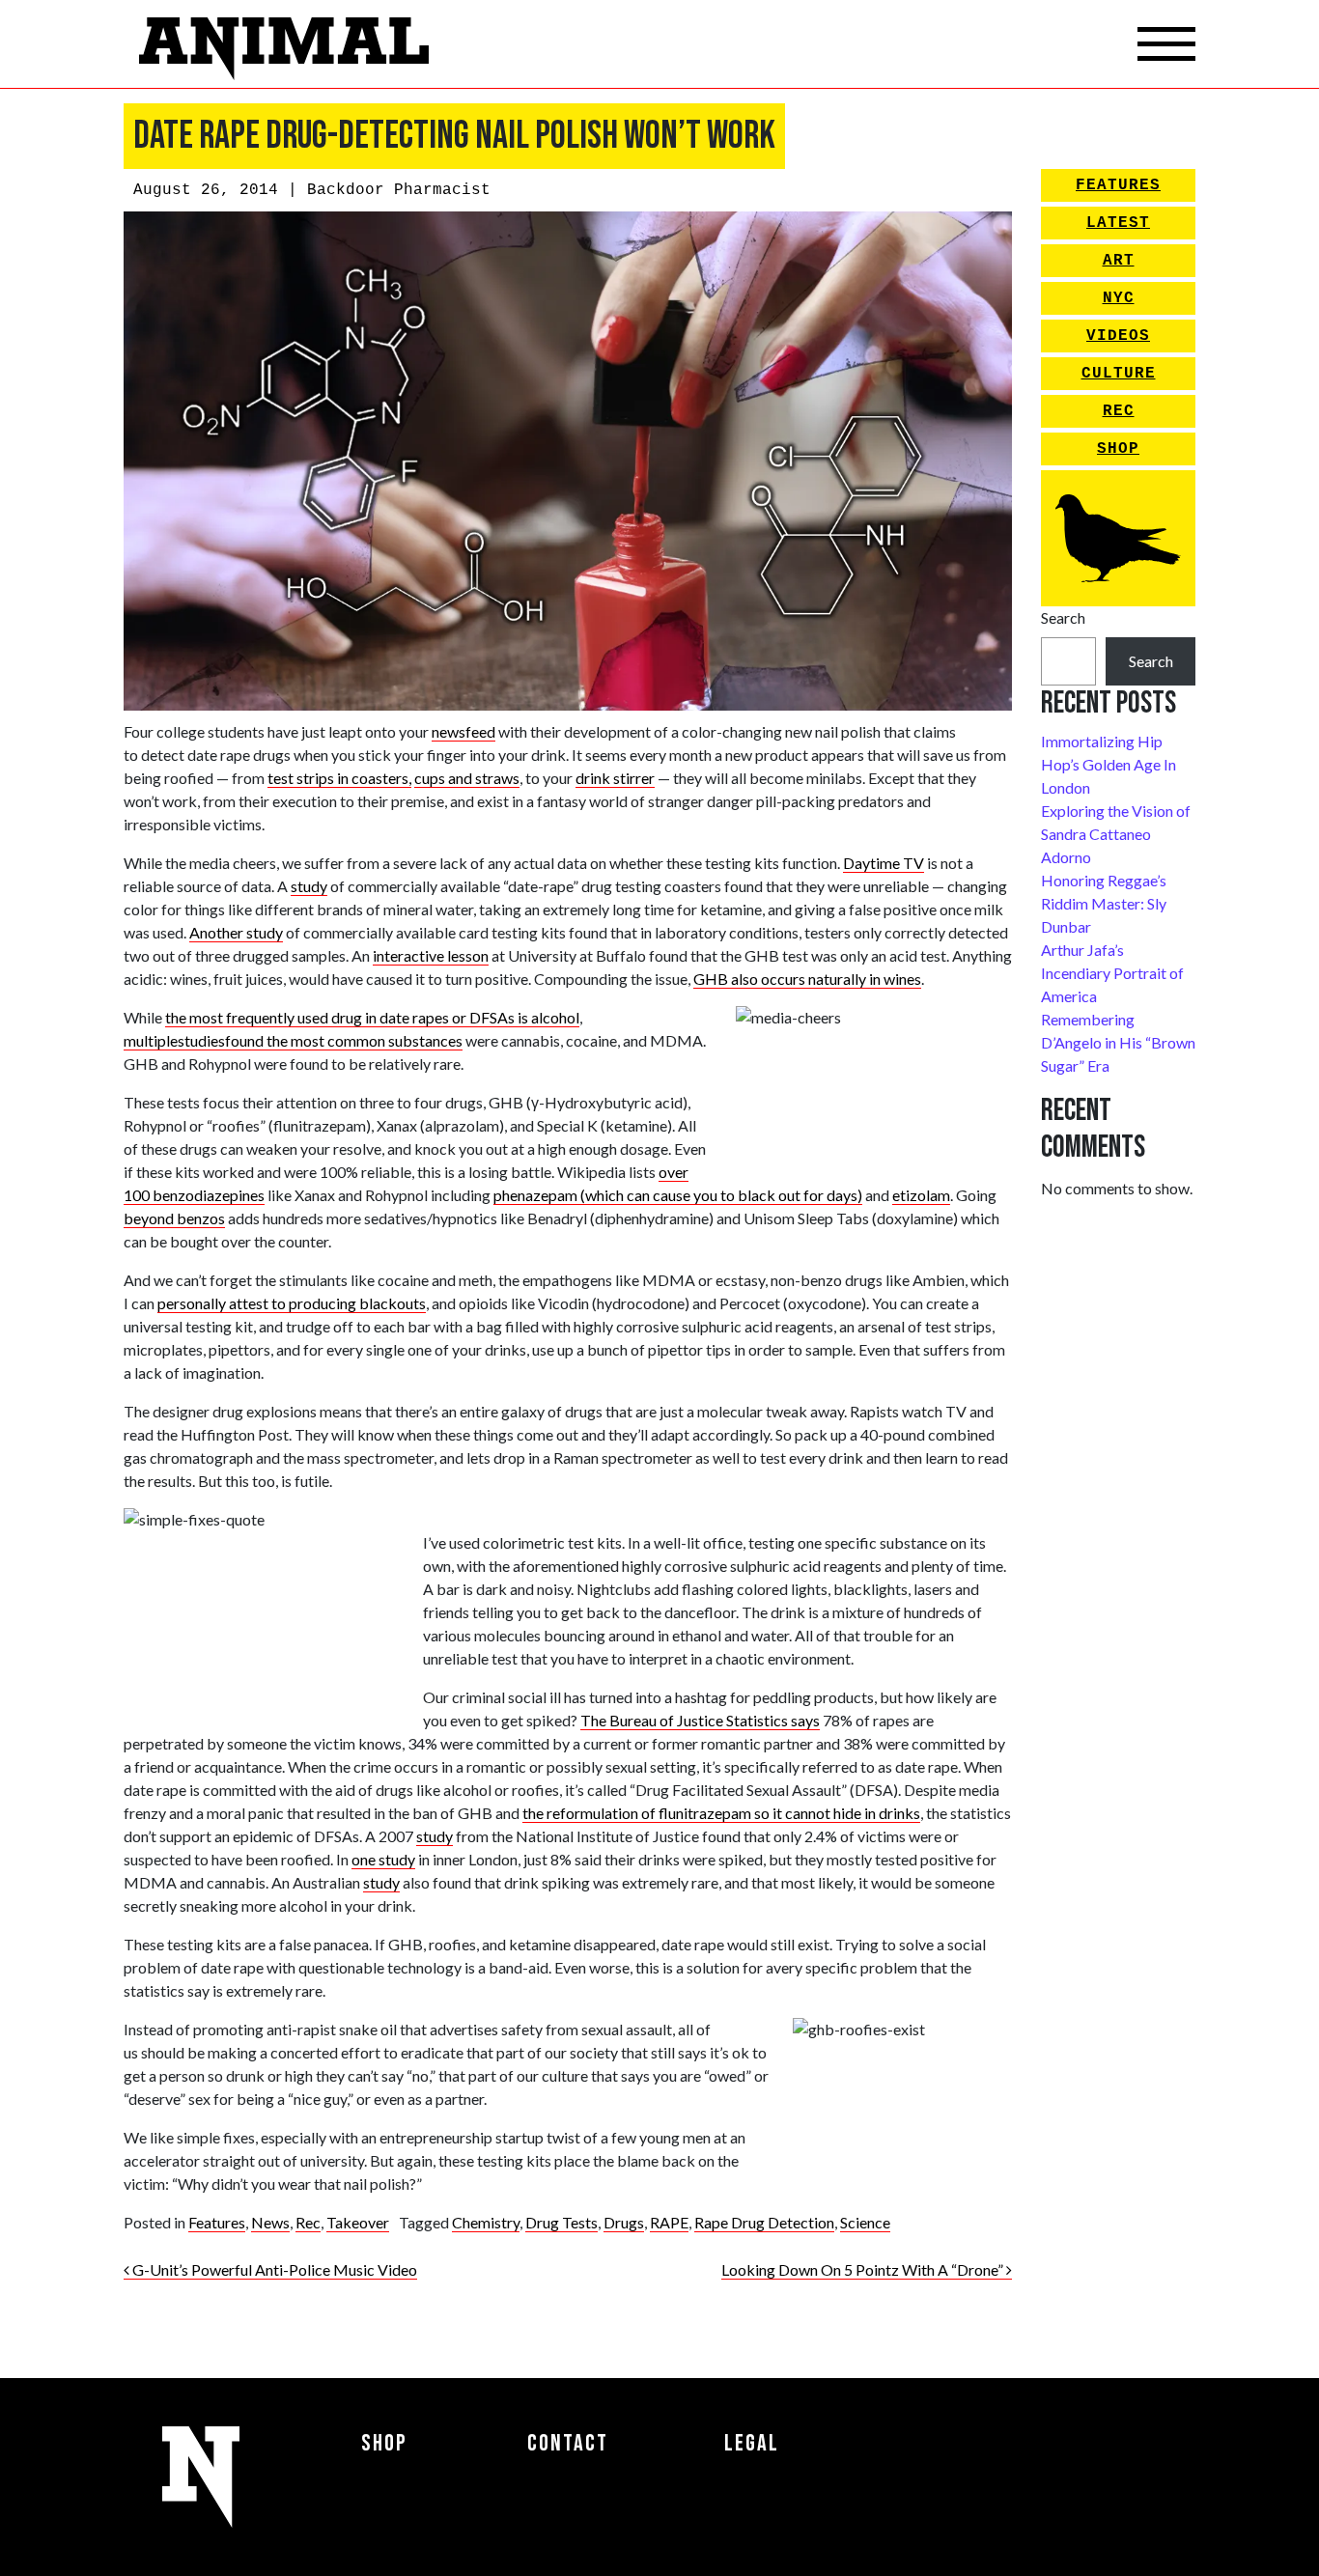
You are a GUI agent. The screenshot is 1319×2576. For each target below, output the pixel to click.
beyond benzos (174, 1218)
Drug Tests (561, 2222)
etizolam (921, 1195)
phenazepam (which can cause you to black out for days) (678, 1195)
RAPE (669, 2222)
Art (1119, 261)
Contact (568, 2443)
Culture (1119, 374)
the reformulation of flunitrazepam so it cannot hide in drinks (721, 1813)
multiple (151, 1040)
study (309, 886)
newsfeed (463, 731)
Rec (308, 2222)
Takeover (358, 2222)
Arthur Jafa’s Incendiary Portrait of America (1112, 973)
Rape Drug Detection (764, 2222)
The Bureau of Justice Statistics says (700, 1720)
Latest (1118, 223)
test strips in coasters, (339, 778)
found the (258, 1040)
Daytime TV (884, 863)
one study (383, 1859)
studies (201, 1040)
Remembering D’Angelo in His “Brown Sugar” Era (1118, 1042)
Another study (236, 932)
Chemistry (486, 2222)
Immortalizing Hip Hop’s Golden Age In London (1109, 764)
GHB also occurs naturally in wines (807, 979)
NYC (1119, 298)
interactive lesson (431, 955)
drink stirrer (615, 778)
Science (865, 2222)
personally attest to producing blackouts (292, 1303)
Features (217, 2222)
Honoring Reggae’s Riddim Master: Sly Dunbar (1104, 903)
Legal (752, 2443)
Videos (1118, 336)
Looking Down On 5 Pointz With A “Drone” (864, 2269)
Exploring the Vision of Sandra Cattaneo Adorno (1116, 834)
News (270, 2222)
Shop (1118, 449)
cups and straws (467, 778)
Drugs (624, 2222)
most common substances (377, 1040)
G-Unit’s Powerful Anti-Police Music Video (273, 2269)
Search (1063, 617)
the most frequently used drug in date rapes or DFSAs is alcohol (372, 1017)
